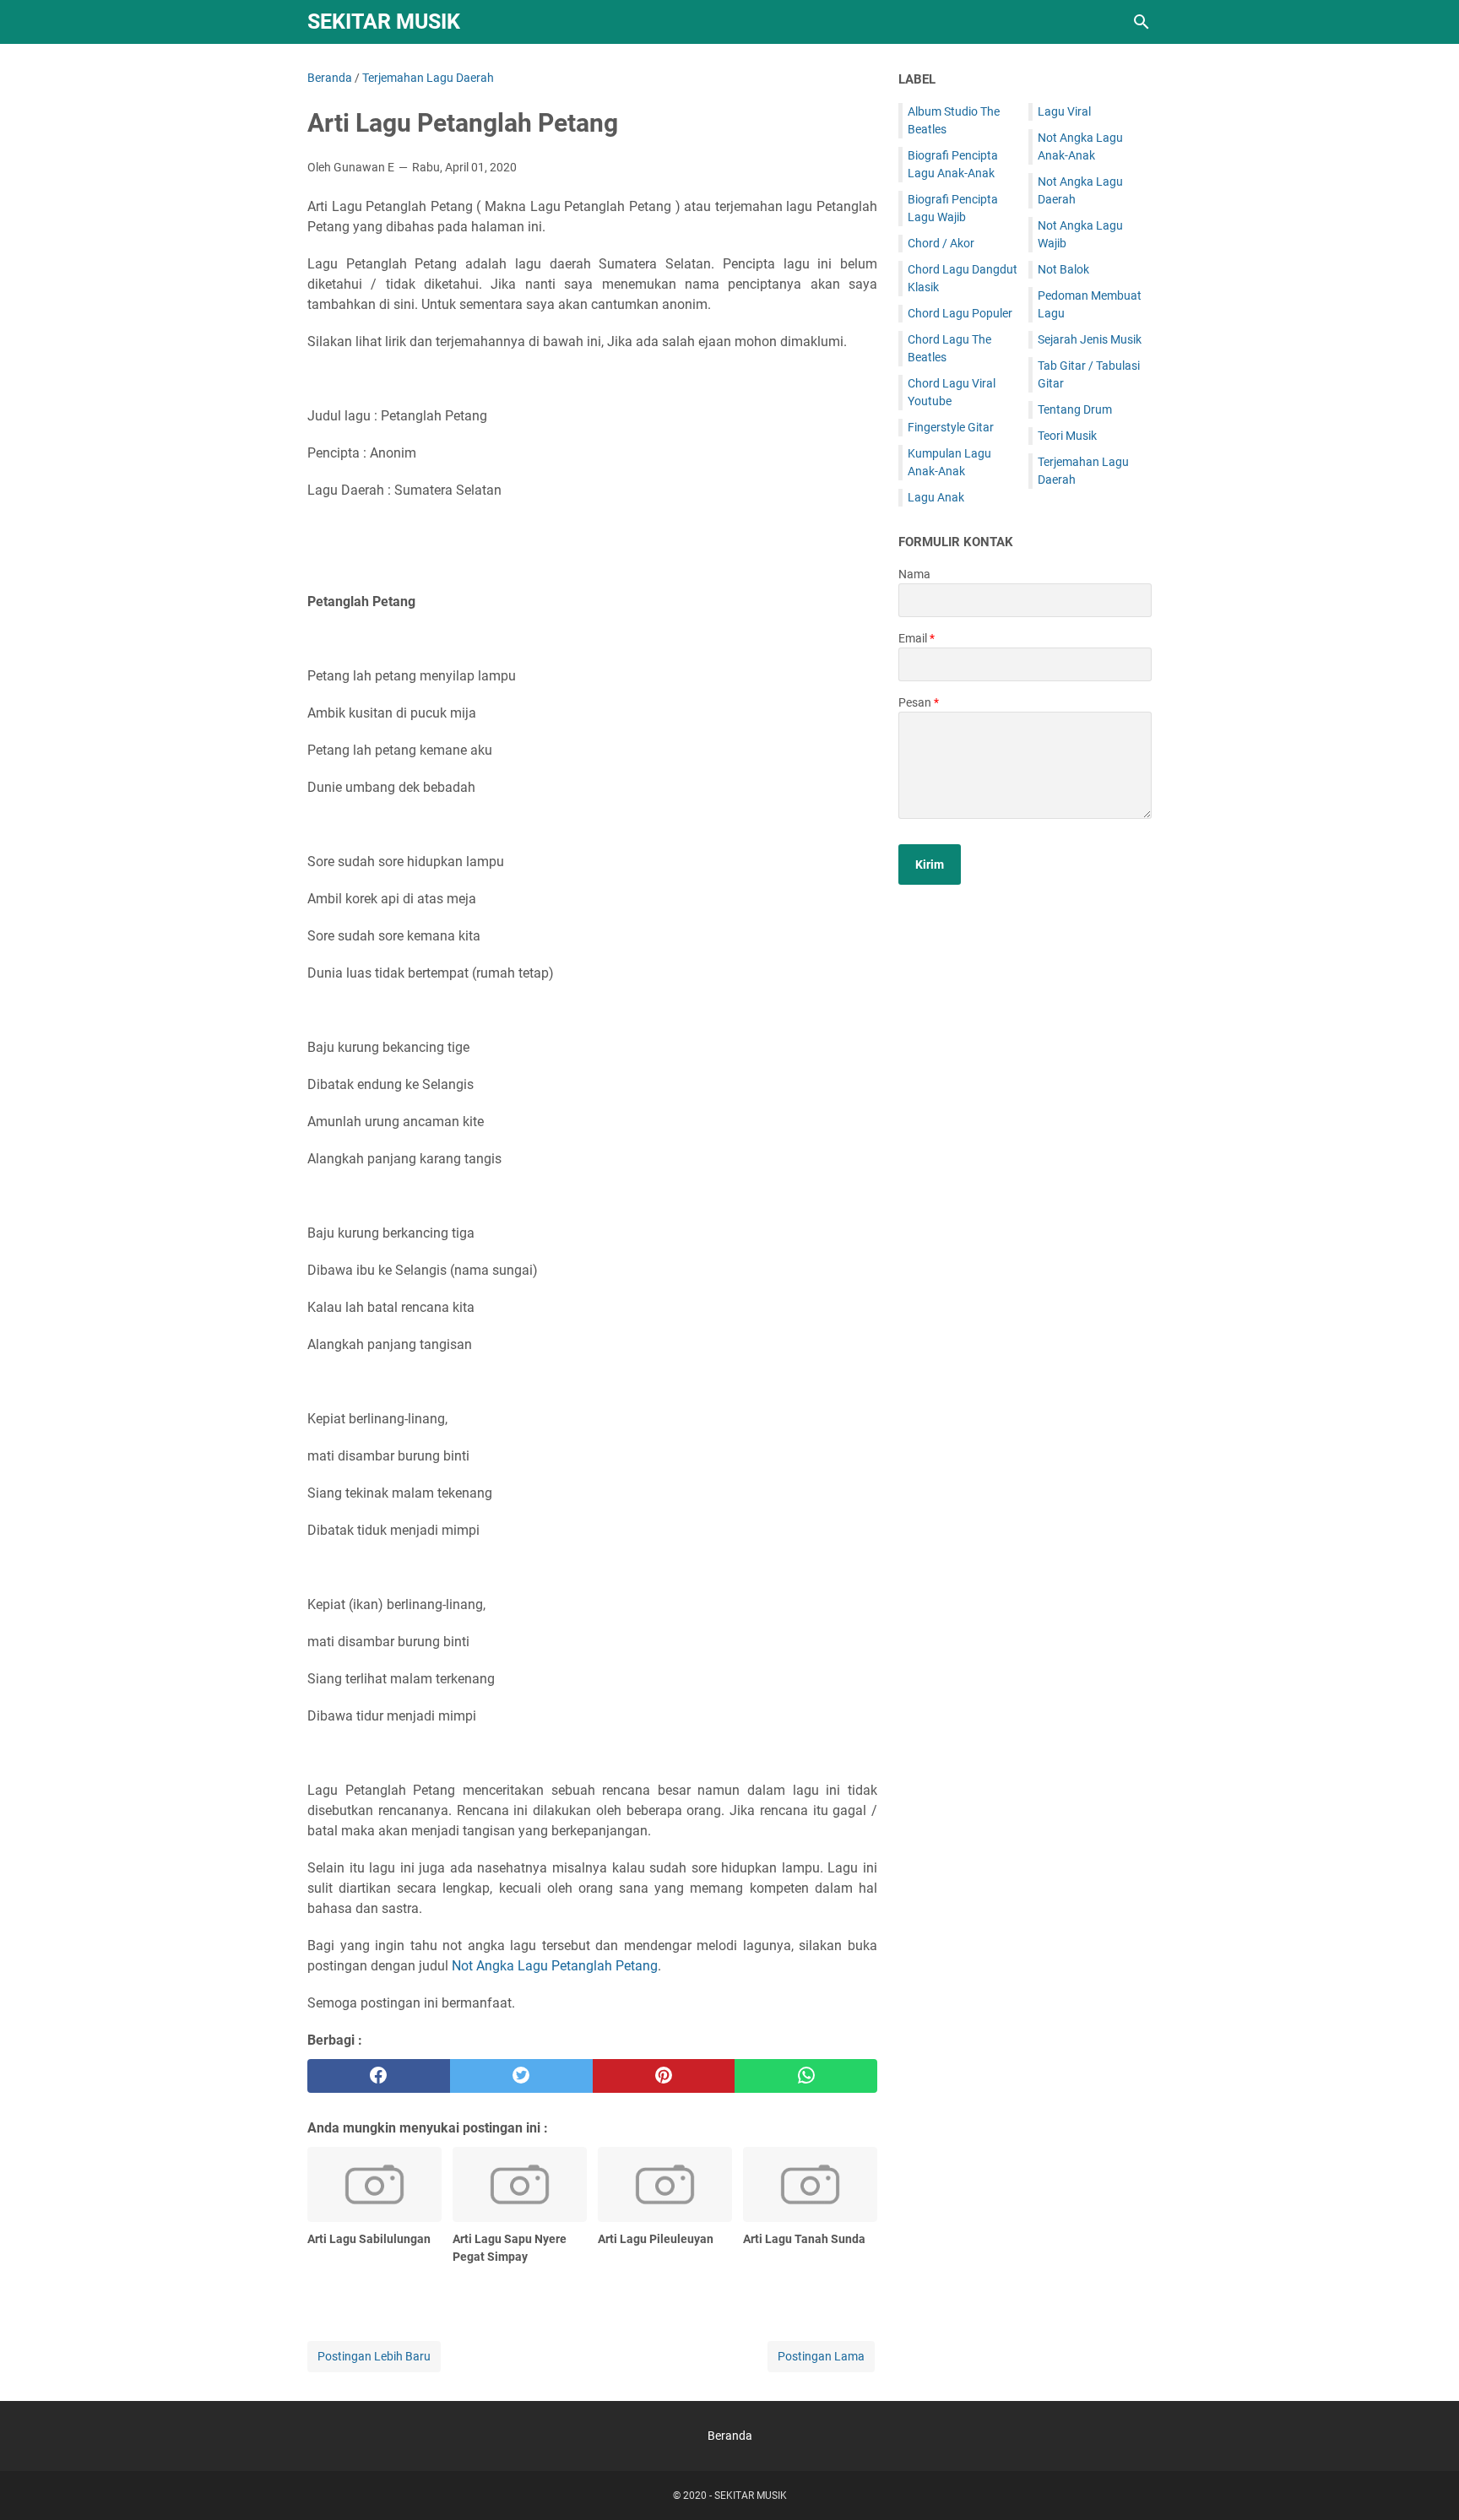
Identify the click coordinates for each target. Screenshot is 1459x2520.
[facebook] (379, 2076)
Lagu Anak (936, 497)
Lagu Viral (1064, 111)
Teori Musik (1067, 436)
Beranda (730, 2436)
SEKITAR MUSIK (384, 22)
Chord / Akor (941, 243)
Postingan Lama (821, 2356)
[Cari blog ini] (1142, 22)
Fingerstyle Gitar (951, 427)
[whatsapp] (806, 2076)
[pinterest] (664, 2076)
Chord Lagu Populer (960, 313)
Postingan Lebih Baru (374, 2356)
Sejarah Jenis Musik (1090, 339)
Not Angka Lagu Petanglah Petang (555, 1966)
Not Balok (1063, 269)
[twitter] (521, 2076)
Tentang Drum (1075, 409)
